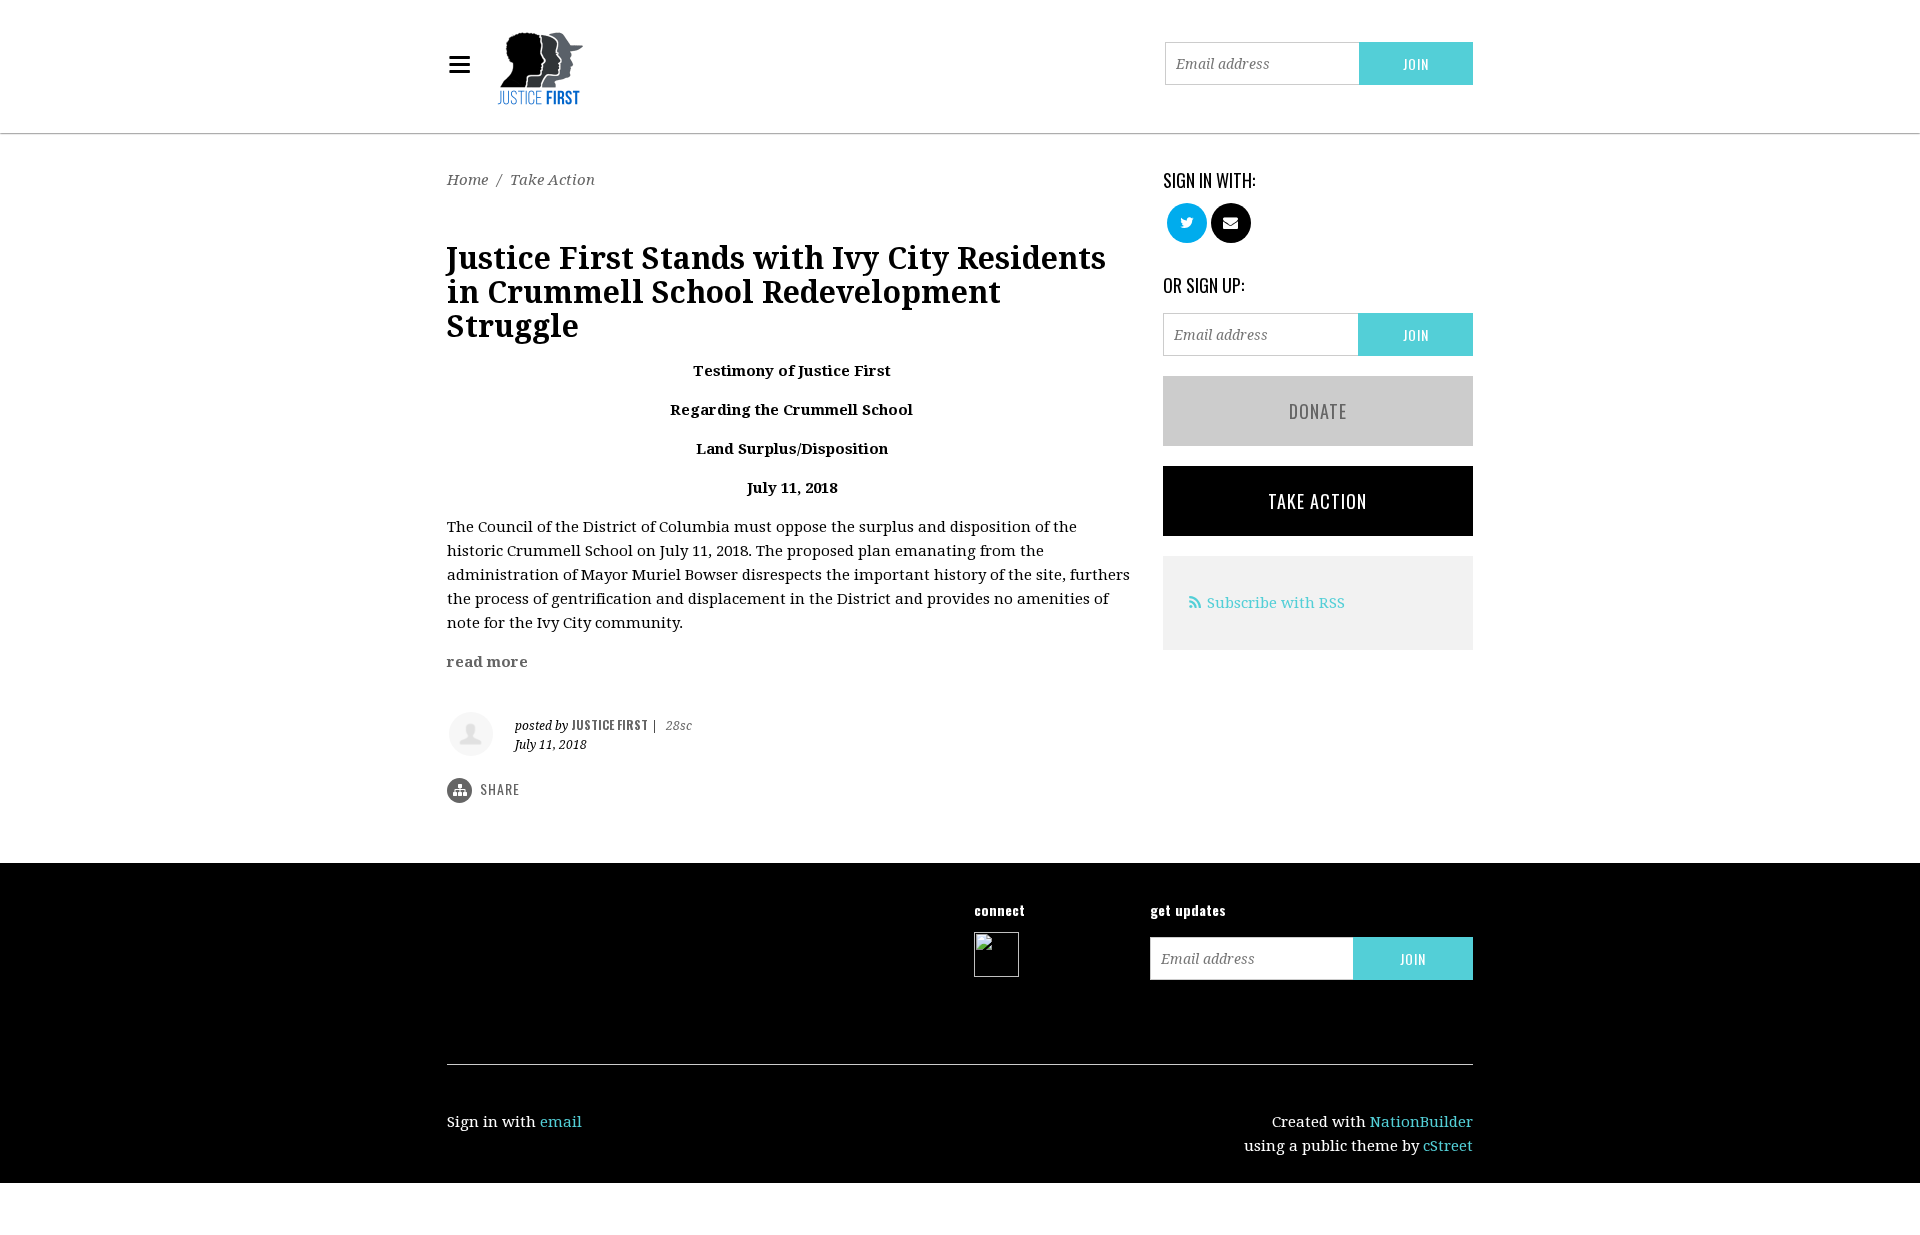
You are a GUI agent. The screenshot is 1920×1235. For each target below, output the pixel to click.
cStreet (1448, 1146)
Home (467, 180)
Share (500, 788)
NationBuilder (1421, 1122)
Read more (487, 662)
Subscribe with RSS (1276, 603)
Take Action (552, 180)
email (561, 1122)
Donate (1318, 411)
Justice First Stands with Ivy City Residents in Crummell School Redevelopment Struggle (776, 292)
